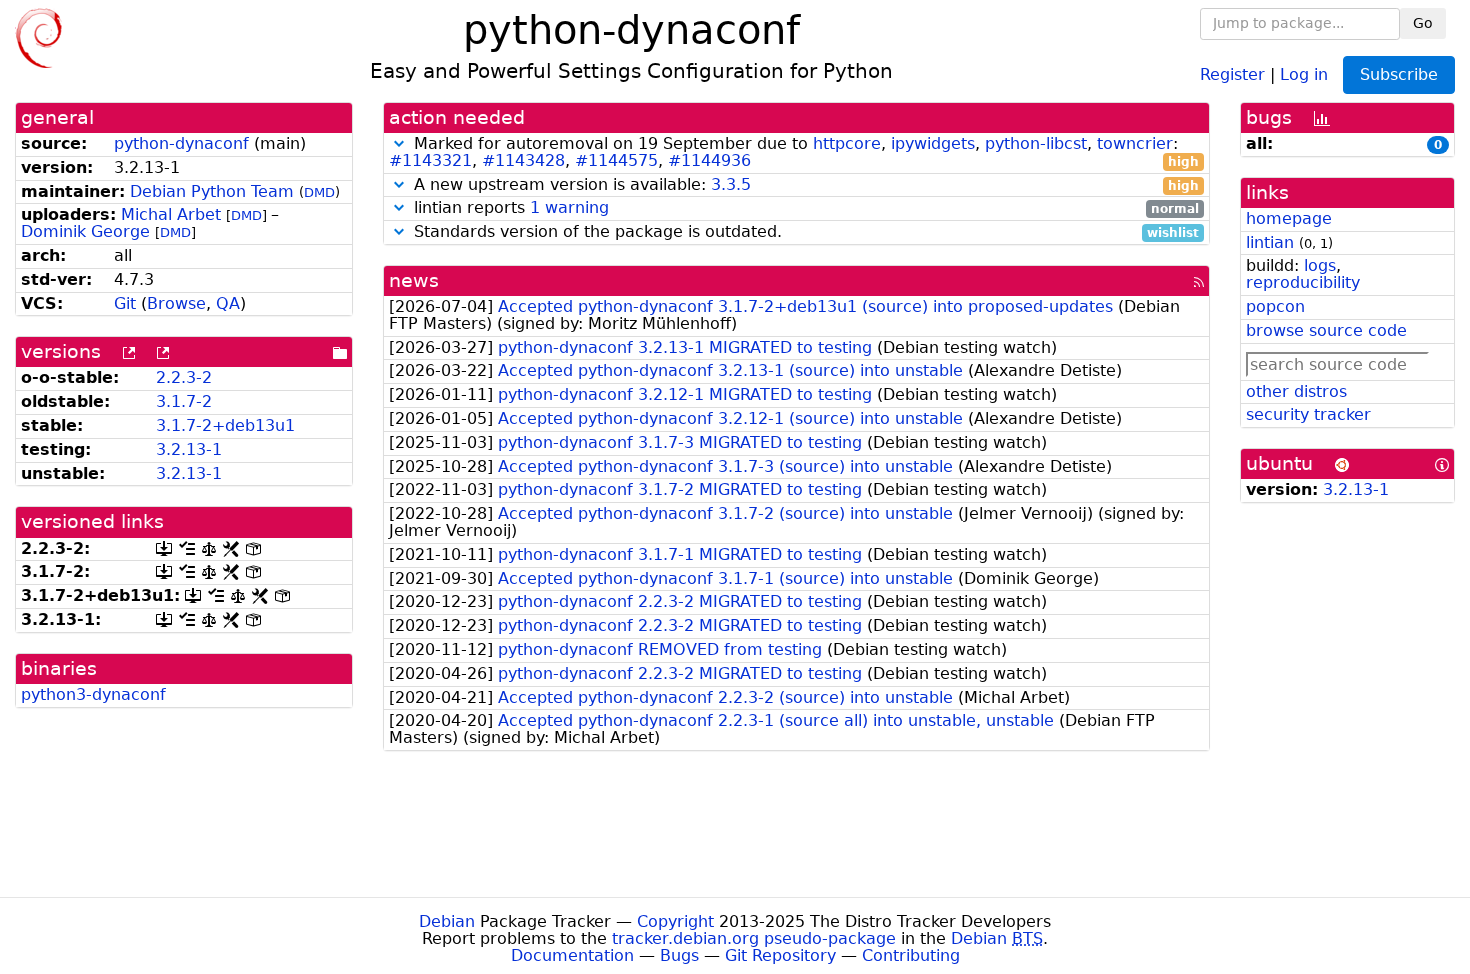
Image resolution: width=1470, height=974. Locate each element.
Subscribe (1399, 74)
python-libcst (1036, 143)
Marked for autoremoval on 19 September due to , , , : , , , (794, 153)
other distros (1296, 391)
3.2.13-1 (189, 449)
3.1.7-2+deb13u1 (225, 425)
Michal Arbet (171, 214)
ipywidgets (933, 143)
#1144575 (616, 160)
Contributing (911, 955)
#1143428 (523, 160)
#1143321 (430, 160)
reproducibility (1303, 282)
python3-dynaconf (93, 694)
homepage (1289, 218)
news (414, 280)
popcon (1275, 306)
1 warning (569, 207)
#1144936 (709, 160)
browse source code (1326, 330)
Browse (176, 303)
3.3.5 (731, 184)
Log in (1304, 73)
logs (1320, 265)
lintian (1270, 242)
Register (1232, 73)
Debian (447, 921)
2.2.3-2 (184, 377)
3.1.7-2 (184, 401)
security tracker (1308, 414)
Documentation (572, 955)
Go (1423, 23)
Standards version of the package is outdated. (804, 232)
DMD (319, 192)
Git (125, 303)
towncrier (1135, 143)
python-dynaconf (181, 143)
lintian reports (804, 208)
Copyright (675, 921)
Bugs (679, 955)
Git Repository (780, 955)
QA (228, 303)
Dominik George (85, 231)
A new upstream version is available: (804, 185)
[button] (399, 143)
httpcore (847, 143)
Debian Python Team (212, 191)
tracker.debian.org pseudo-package (754, 938)
